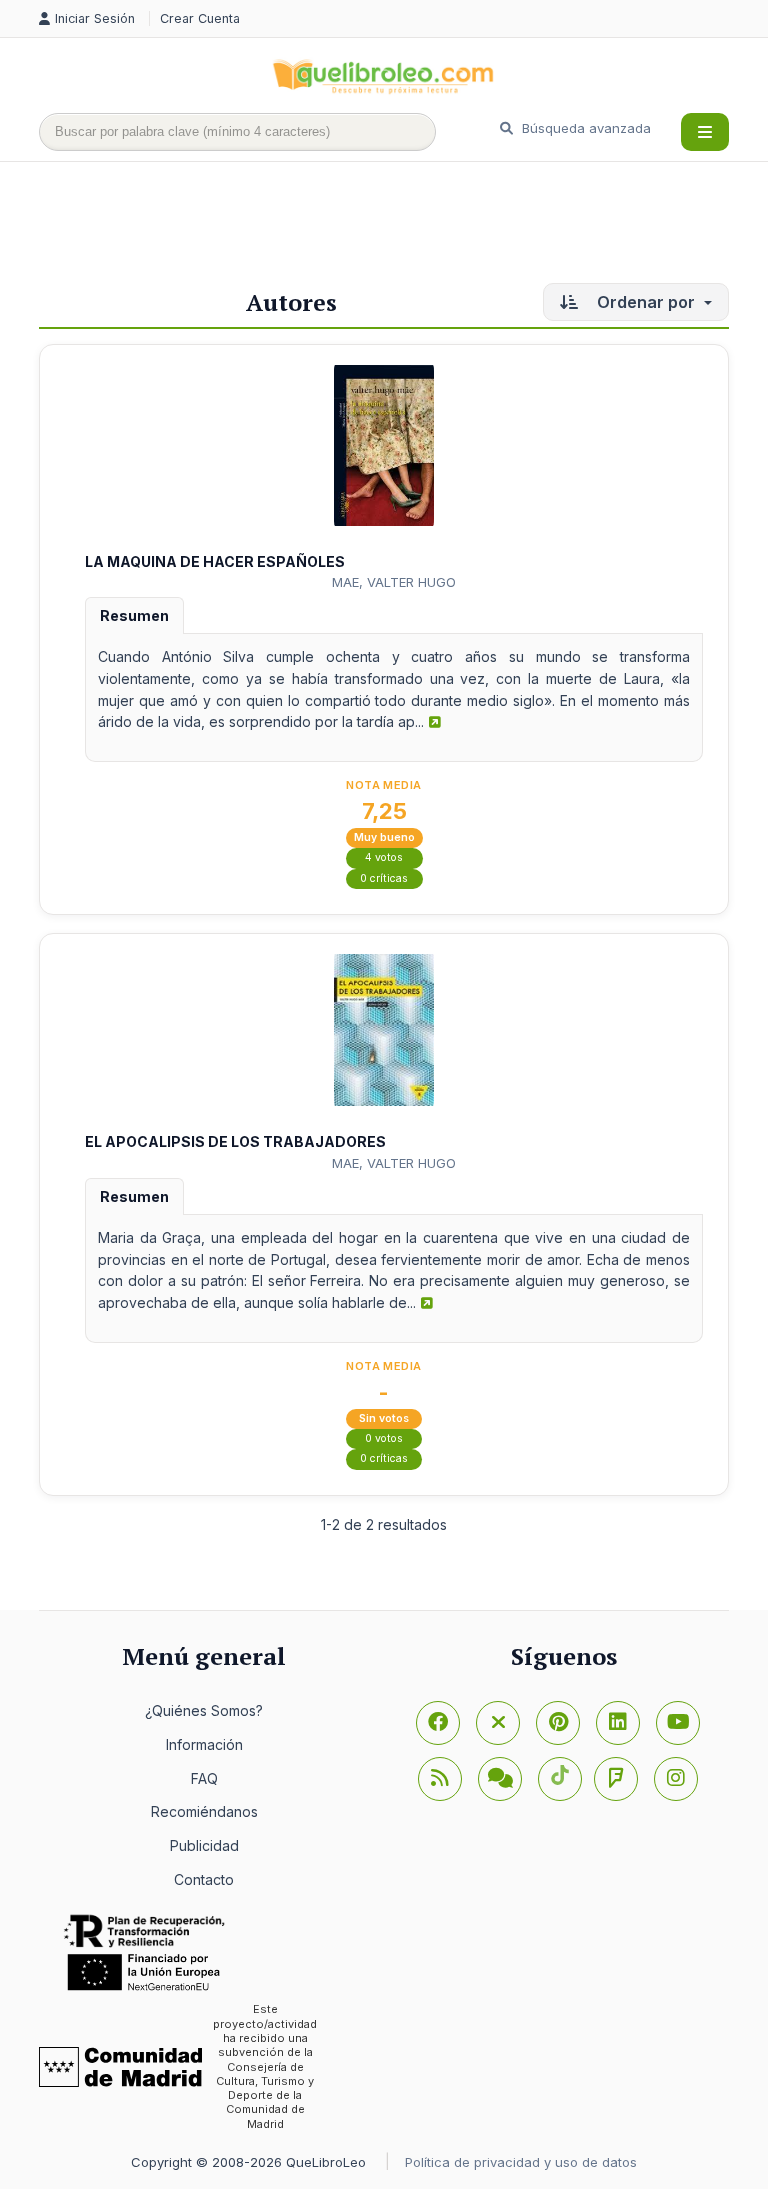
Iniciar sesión (97, 18)
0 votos (384, 1438)
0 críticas (384, 878)
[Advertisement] (403, 227)
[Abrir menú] (705, 132)
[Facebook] (438, 1723)
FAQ (204, 1778)
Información (204, 1744)
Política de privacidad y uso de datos (521, 2162)
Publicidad (204, 1845)
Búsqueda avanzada (584, 128)
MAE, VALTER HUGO (394, 582)
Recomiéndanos (204, 1811)
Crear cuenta (200, 18)
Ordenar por (646, 302)
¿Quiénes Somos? (204, 1710)
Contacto (204, 1879)
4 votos (384, 857)
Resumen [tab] (134, 615)
